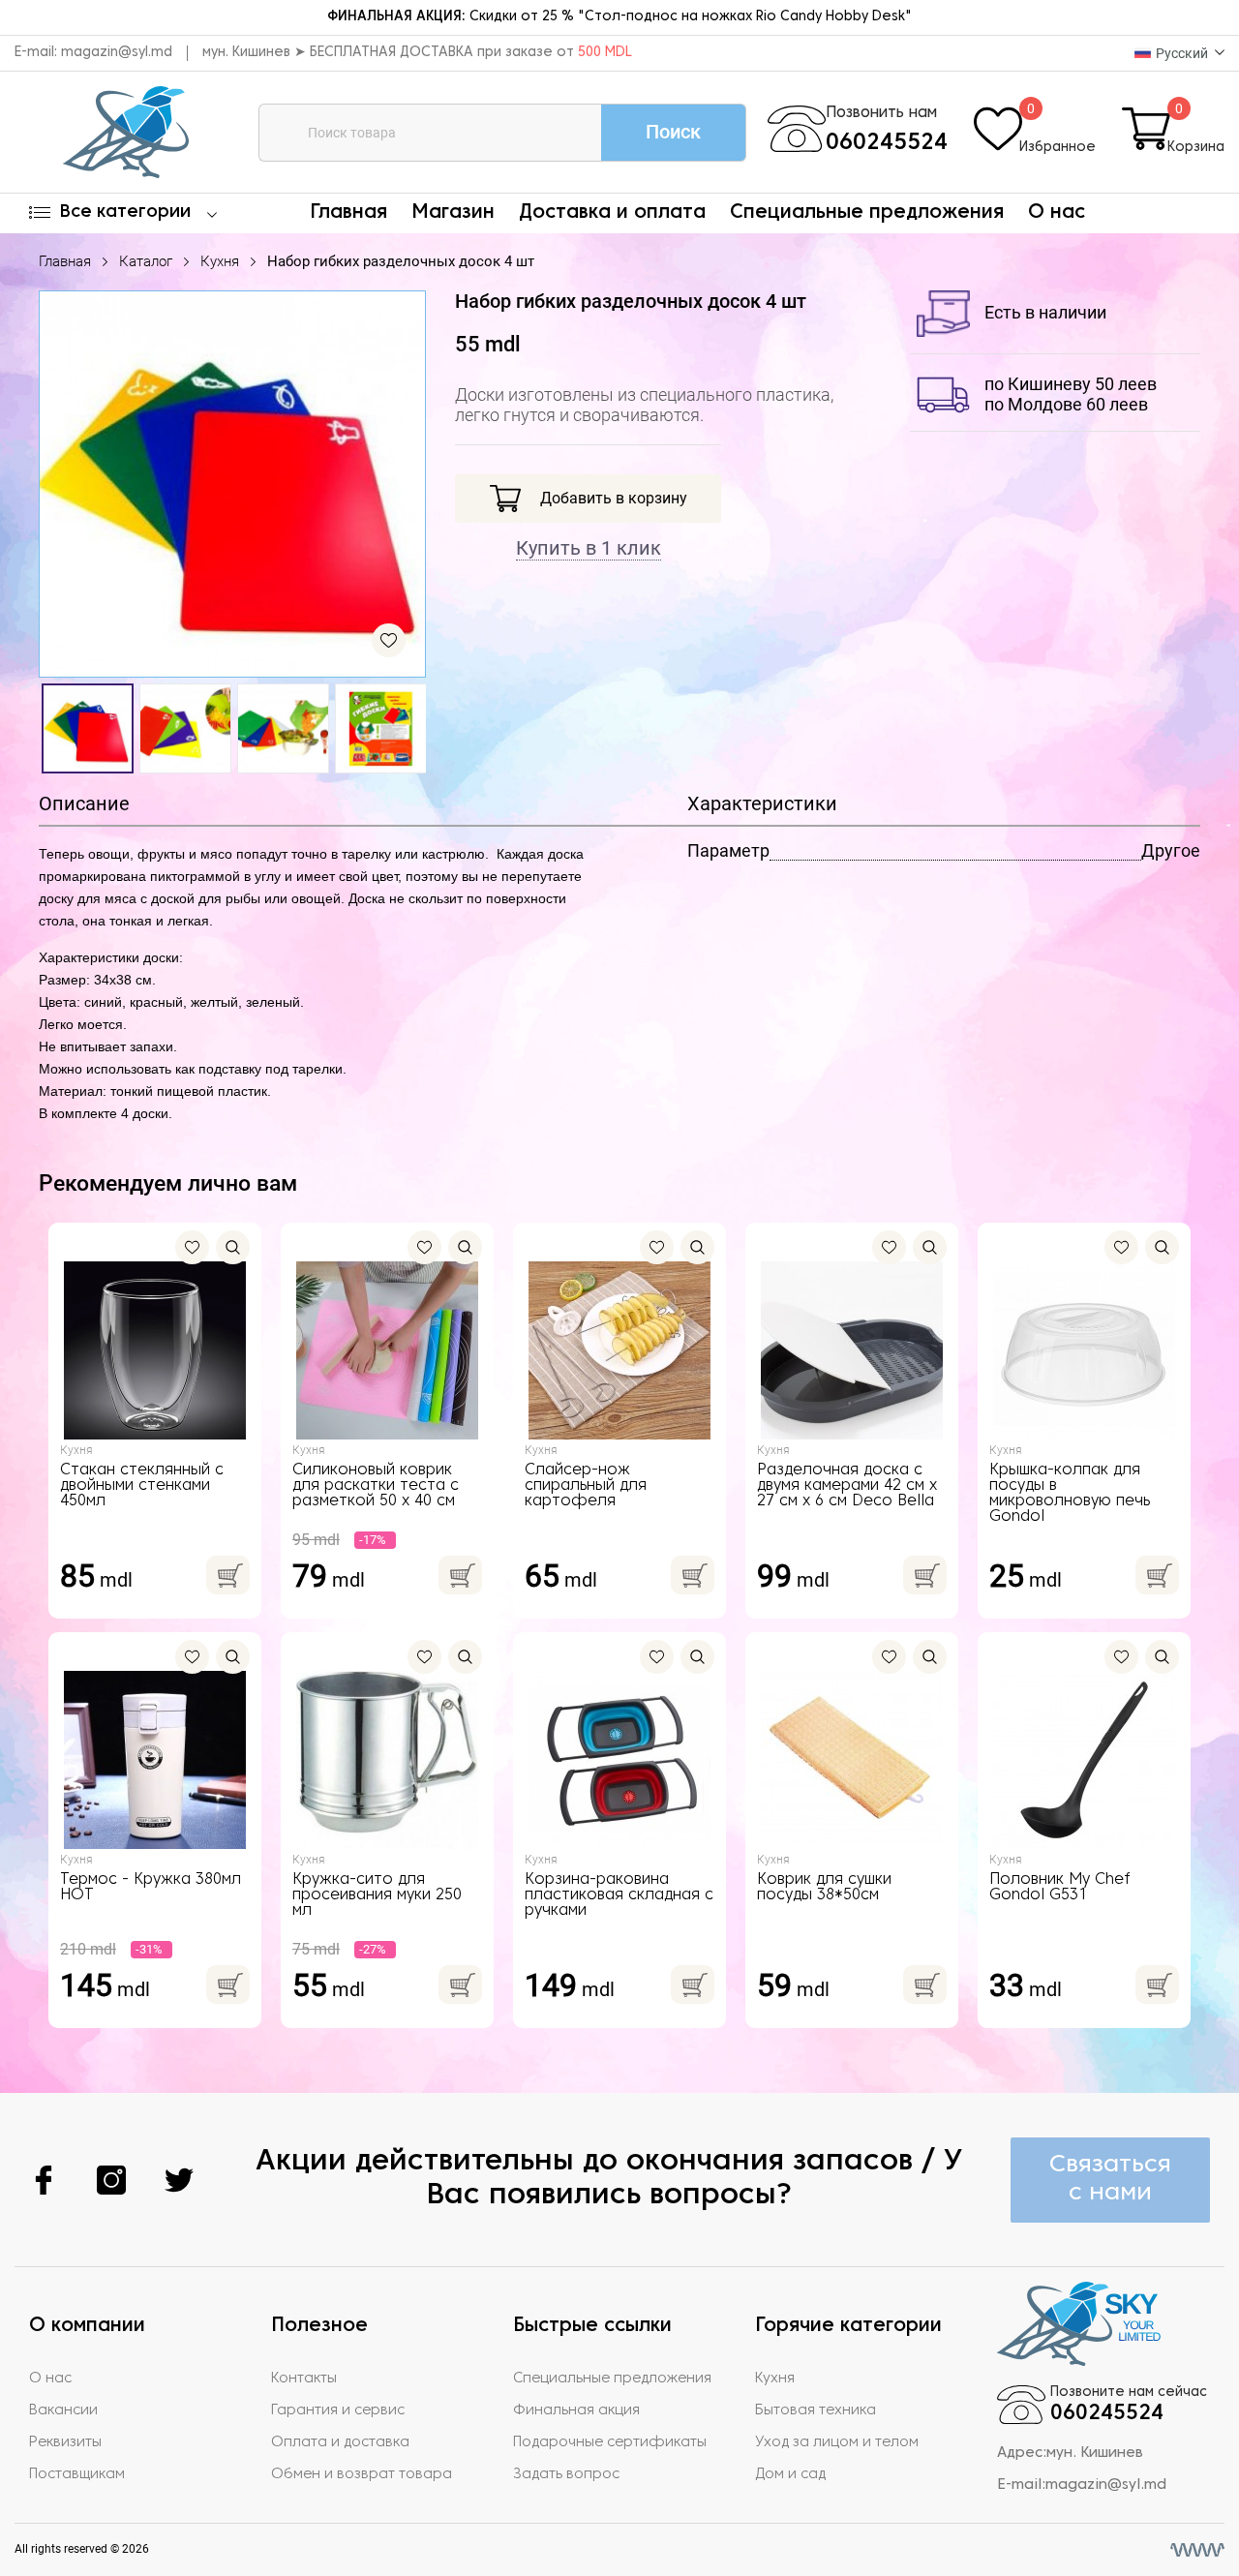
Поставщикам (77, 2474)
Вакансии (63, 2410)
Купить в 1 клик (589, 548)
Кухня (220, 261)
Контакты (304, 2379)
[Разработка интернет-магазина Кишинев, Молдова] (1197, 2550)
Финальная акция (576, 2410)
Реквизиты (65, 2442)
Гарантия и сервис (338, 2410)
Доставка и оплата (612, 213)
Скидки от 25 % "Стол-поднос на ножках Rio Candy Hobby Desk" (619, 17)
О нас (1057, 213)
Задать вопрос (566, 2474)
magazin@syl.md (117, 53)
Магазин (453, 213)
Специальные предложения (867, 213)
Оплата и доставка (340, 2442)
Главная (348, 213)
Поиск (673, 132)
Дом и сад (790, 2474)
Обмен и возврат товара (362, 2474)
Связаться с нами (1110, 2179)
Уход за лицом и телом (837, 2442)
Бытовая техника (816, 2410)
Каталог (146, 261)
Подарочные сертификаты (610, 2442)
